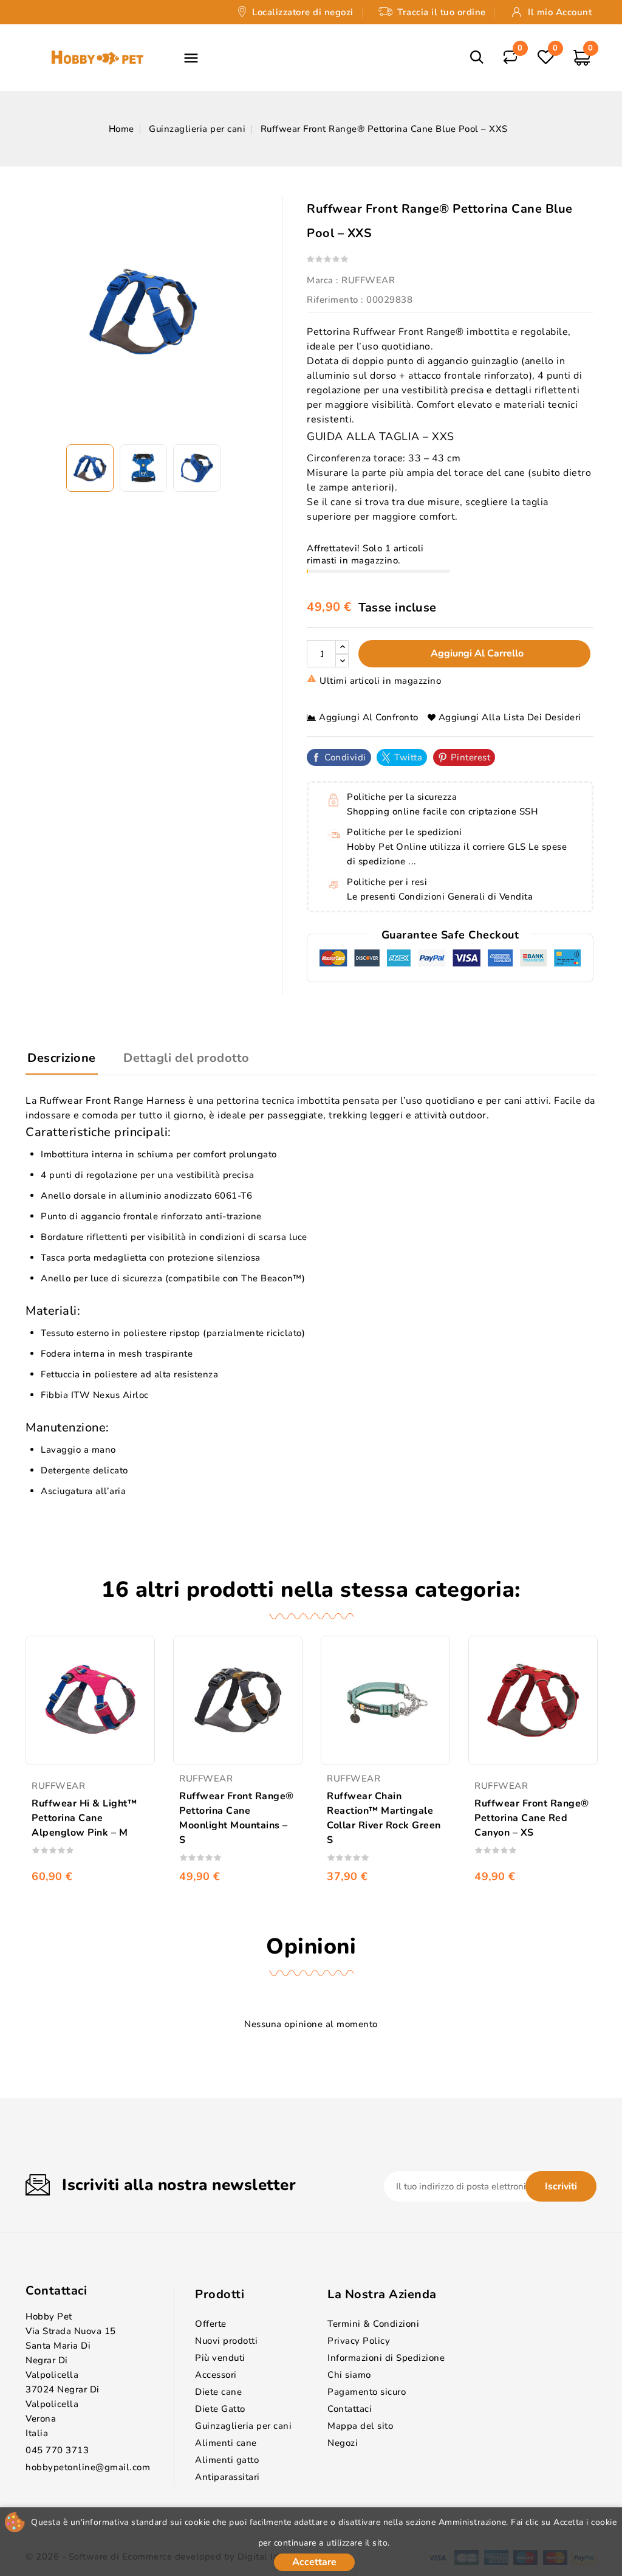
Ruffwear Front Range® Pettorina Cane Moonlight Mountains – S (237, 1818)
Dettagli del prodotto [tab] (186, 1058)
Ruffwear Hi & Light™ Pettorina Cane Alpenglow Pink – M (84, 1818)
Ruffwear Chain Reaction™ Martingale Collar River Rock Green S (384, 1818)
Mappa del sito (360, 2426)
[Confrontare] (510, 56)
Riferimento (333, 300)
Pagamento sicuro (367, 2392)
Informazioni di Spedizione (386, 2358)
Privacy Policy (359, 2341)
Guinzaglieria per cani (243, 2426)
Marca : (323, 280)
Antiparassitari (227, 2477)
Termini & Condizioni (373, 2324)
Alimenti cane (226, 2443)
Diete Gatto (220, 2409)
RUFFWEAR (368, 280)
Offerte (211, 2324)
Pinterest (471, 757)
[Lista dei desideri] (545, 57)
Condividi (345, 757)
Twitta (408, 757)
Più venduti (220, 2358)
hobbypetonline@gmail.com (88, 2467)
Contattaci (56, 2291)
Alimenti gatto (227, 2460)
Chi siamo (349, 2375)
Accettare (314, 2562)
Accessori (216, 2375)
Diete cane (218, 2392)
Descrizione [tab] (62, 1058)
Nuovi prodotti (226, 2341)
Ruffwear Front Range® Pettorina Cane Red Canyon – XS (532, 1818)
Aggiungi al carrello (476, 653)
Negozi (343, 2443)
